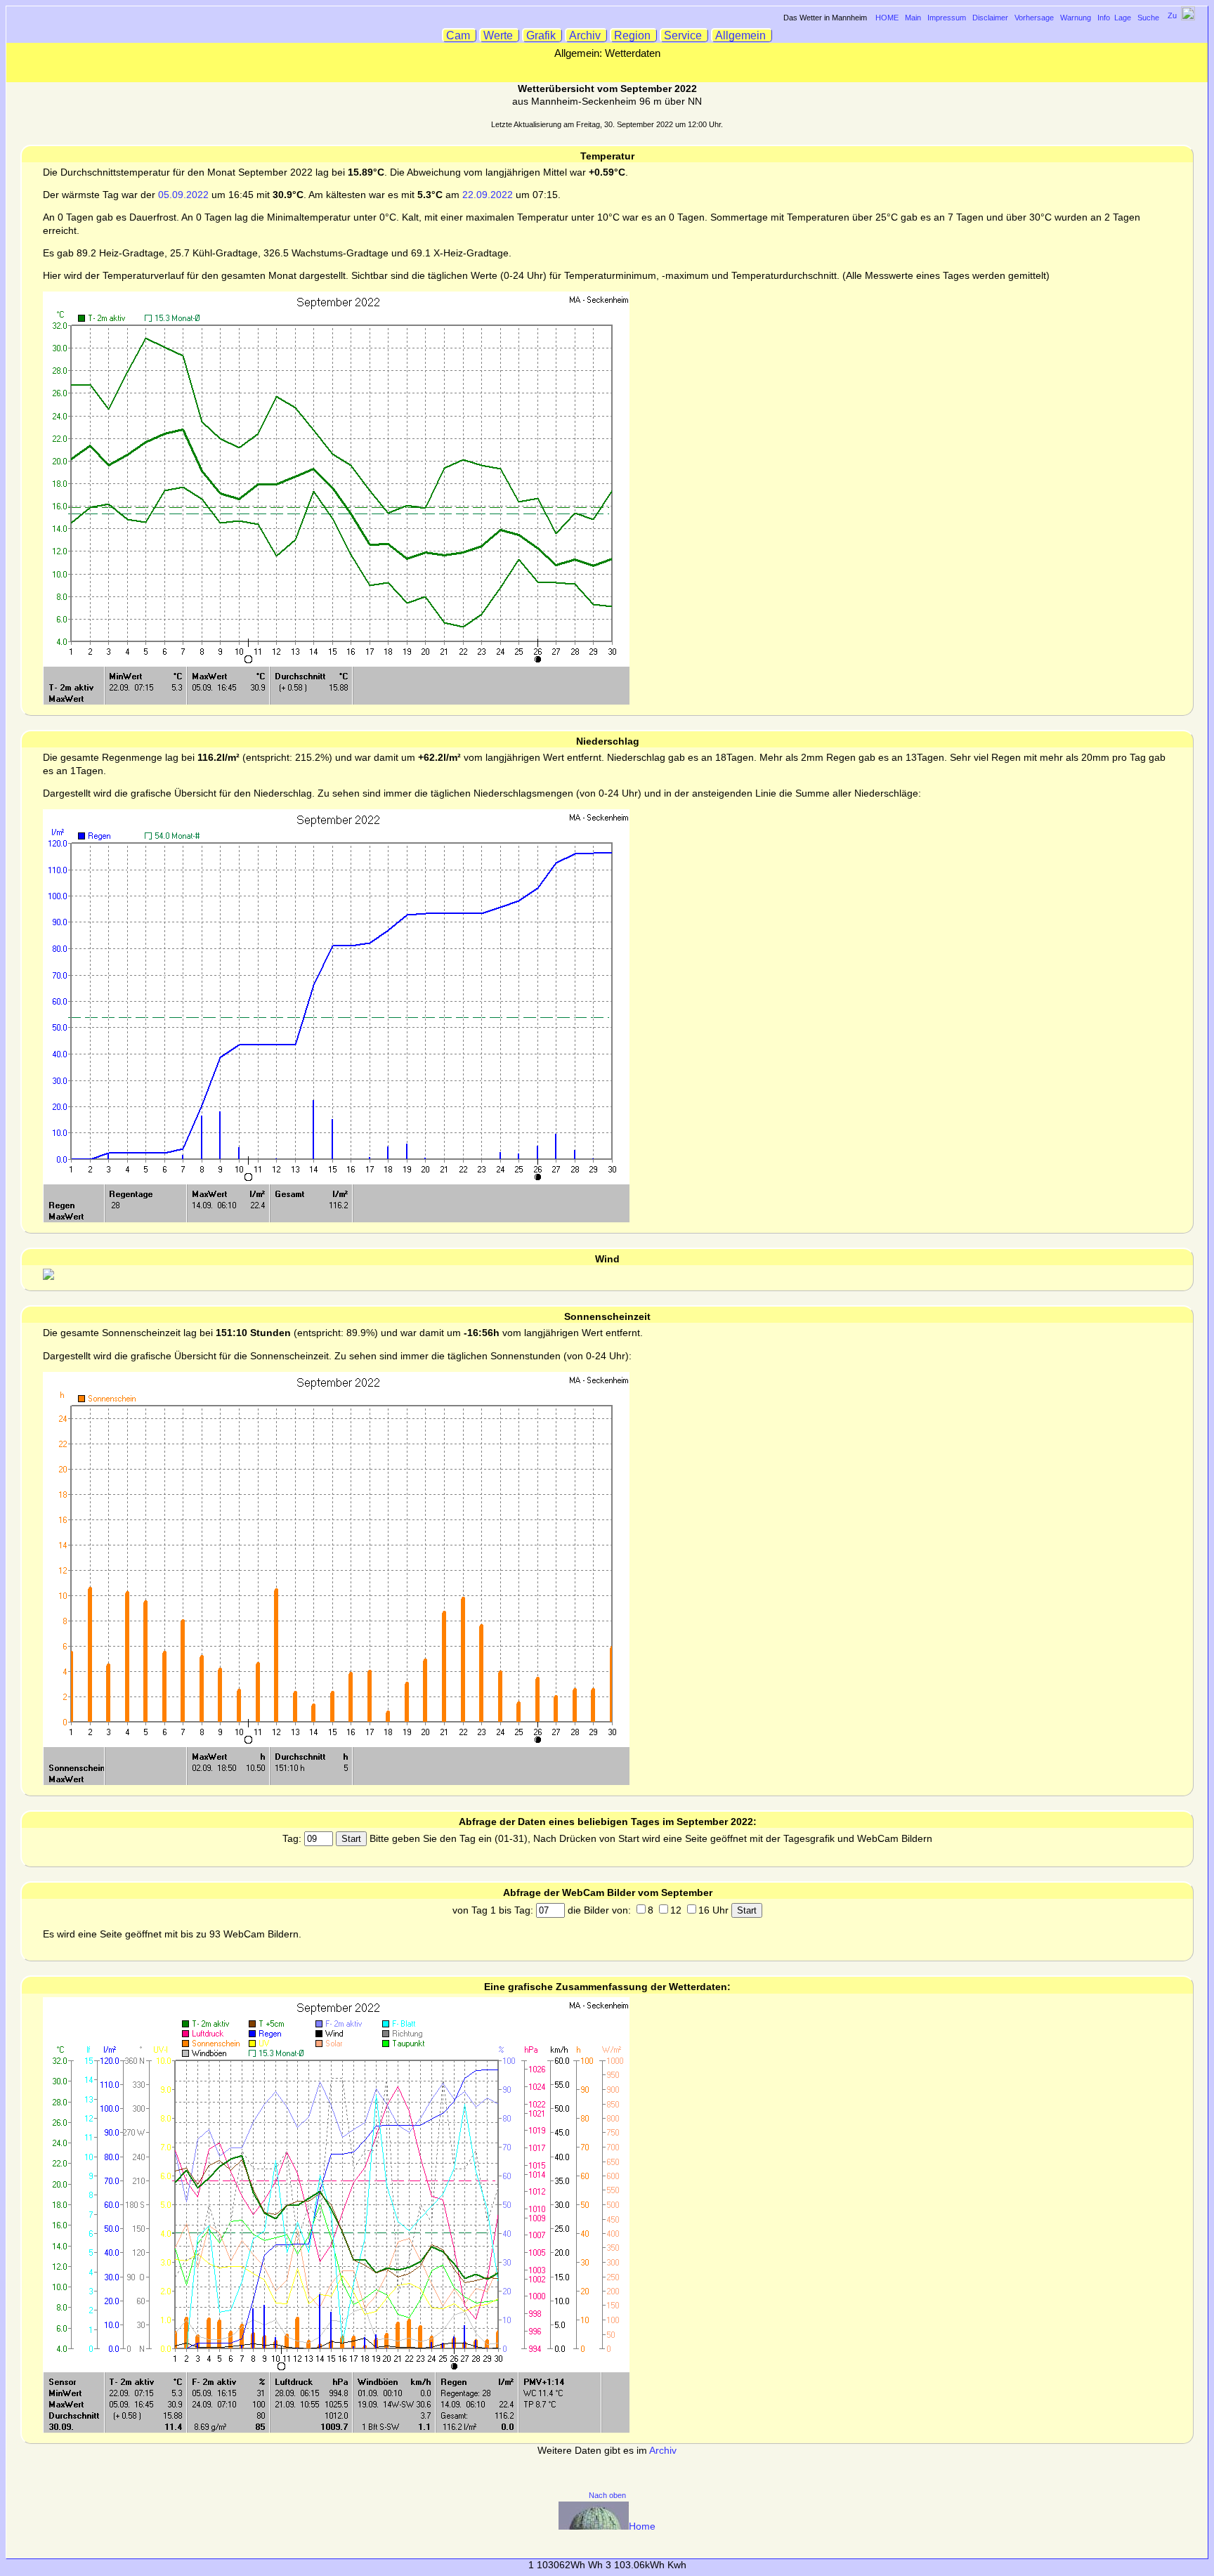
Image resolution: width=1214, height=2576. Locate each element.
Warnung (1076, 18)
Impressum (947, 18)
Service (684, 35)
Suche (1148, 18)
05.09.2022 (183, 195)
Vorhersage (1034, 18)
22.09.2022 (488, 195)
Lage (1123, 18)
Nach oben (607, 2495)
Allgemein (742, 35)
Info (1104, 18)
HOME (887, 18)
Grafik (542, 35)
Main (913, 18)
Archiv (586, 35)
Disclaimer (990, 18)
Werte (500, 35)
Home (642, 2526)
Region (634, 35)
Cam (459, 35)
